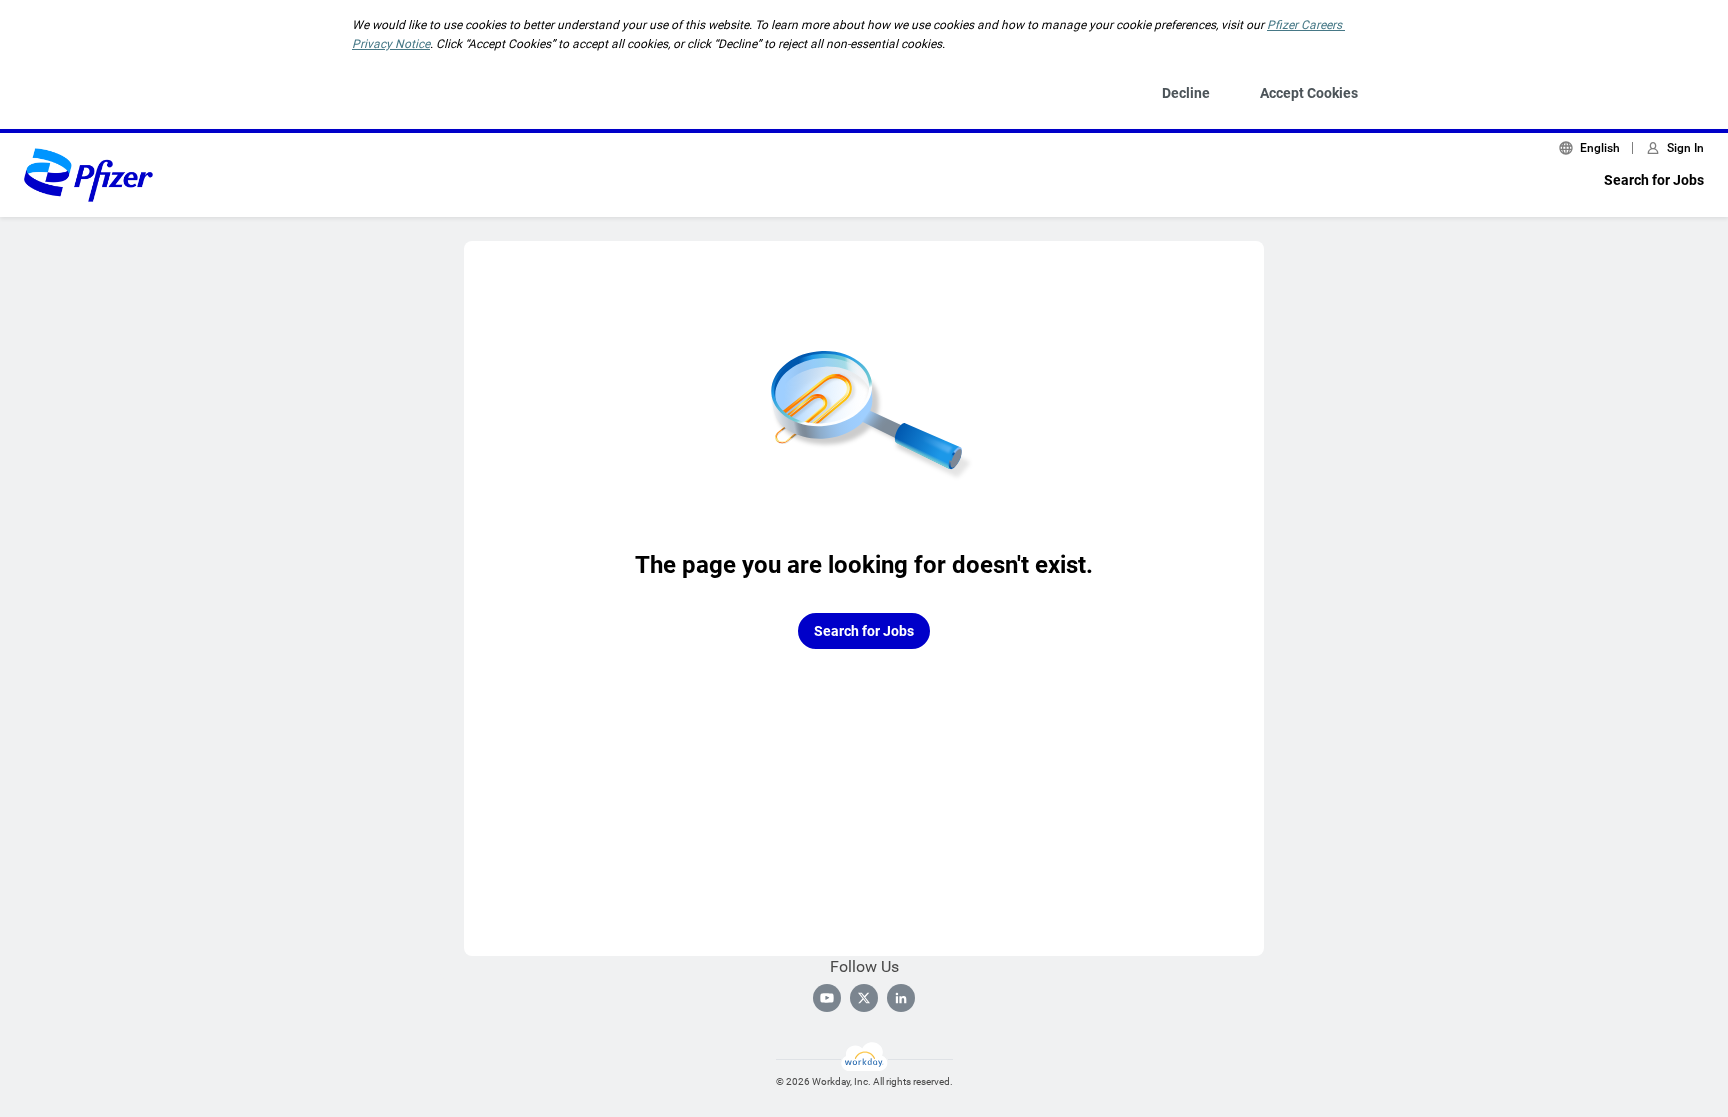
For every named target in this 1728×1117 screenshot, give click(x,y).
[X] (864, 998)
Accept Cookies (1309, 93)
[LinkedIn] (901, 998)
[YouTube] (827, 998)
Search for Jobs (1654, 180)
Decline (1186, 93)
